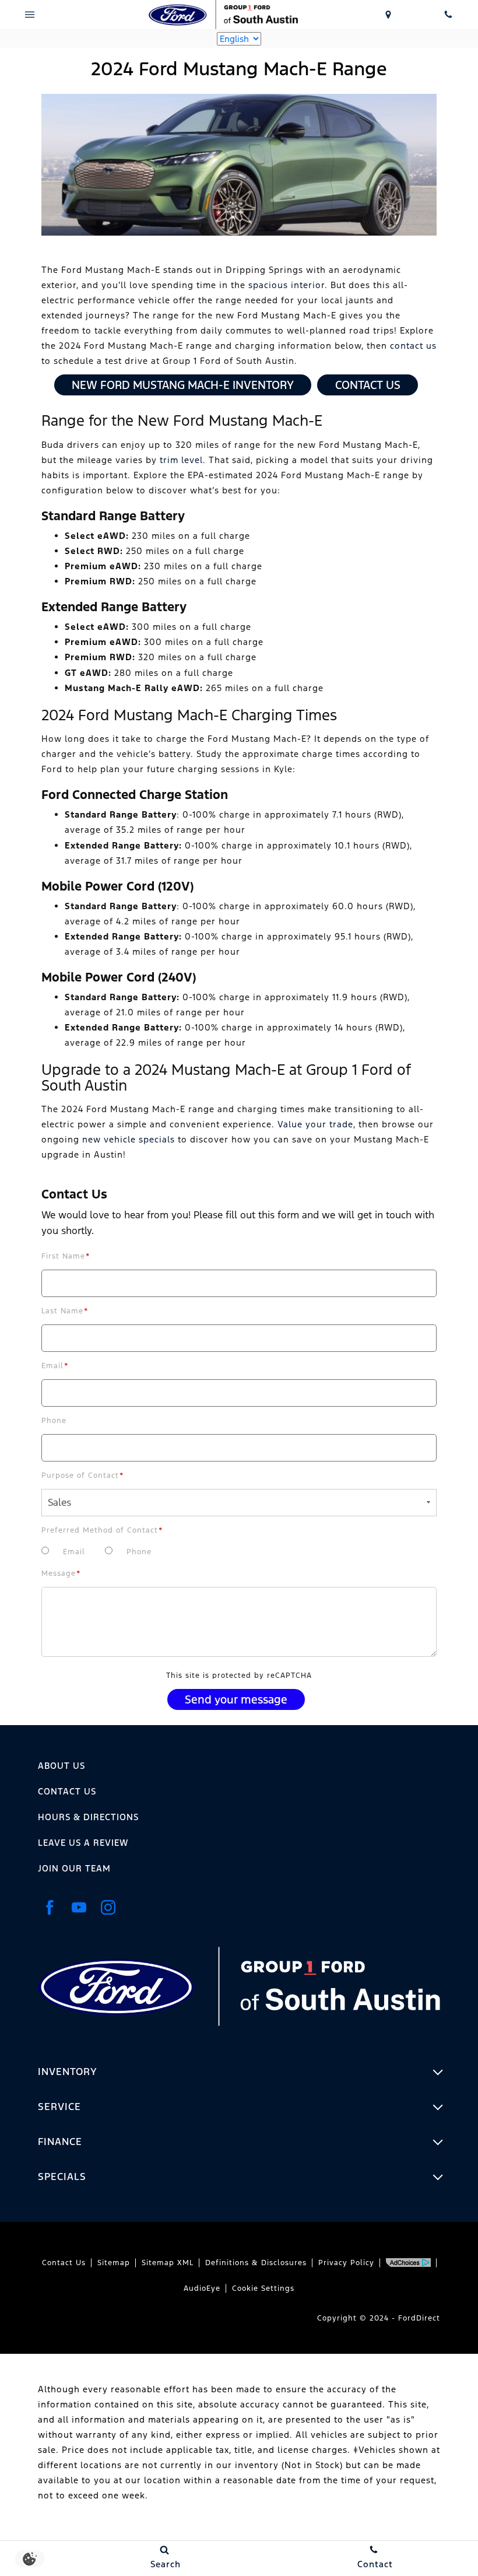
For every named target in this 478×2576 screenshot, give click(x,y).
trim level (181, 460)
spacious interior (287, 285)
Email (55, 1366)
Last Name (65, 1311)
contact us (413, 346)
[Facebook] (50, 1907)
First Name (66, 1256)
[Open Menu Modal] (30, 15)
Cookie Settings (263, 2288)
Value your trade (315, 1124)
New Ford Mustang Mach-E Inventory (183, 385)
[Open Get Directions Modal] (389, 15)
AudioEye (202, 2288)
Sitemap (114, 2263)
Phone (54, 1421)
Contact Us (368, 385)
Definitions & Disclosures (256, 2263)
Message (61, 1573)
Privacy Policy (346, 2263)
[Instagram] (108, 1907)
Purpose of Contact (83, 1475)
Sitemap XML (168, 2263)
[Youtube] (79, 1907)
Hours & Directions (88, 1817)
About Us (61, 1766)
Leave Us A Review (83, 1843)
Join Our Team (74, 1868)
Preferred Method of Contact (102, 1530)
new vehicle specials (129, 1139)
